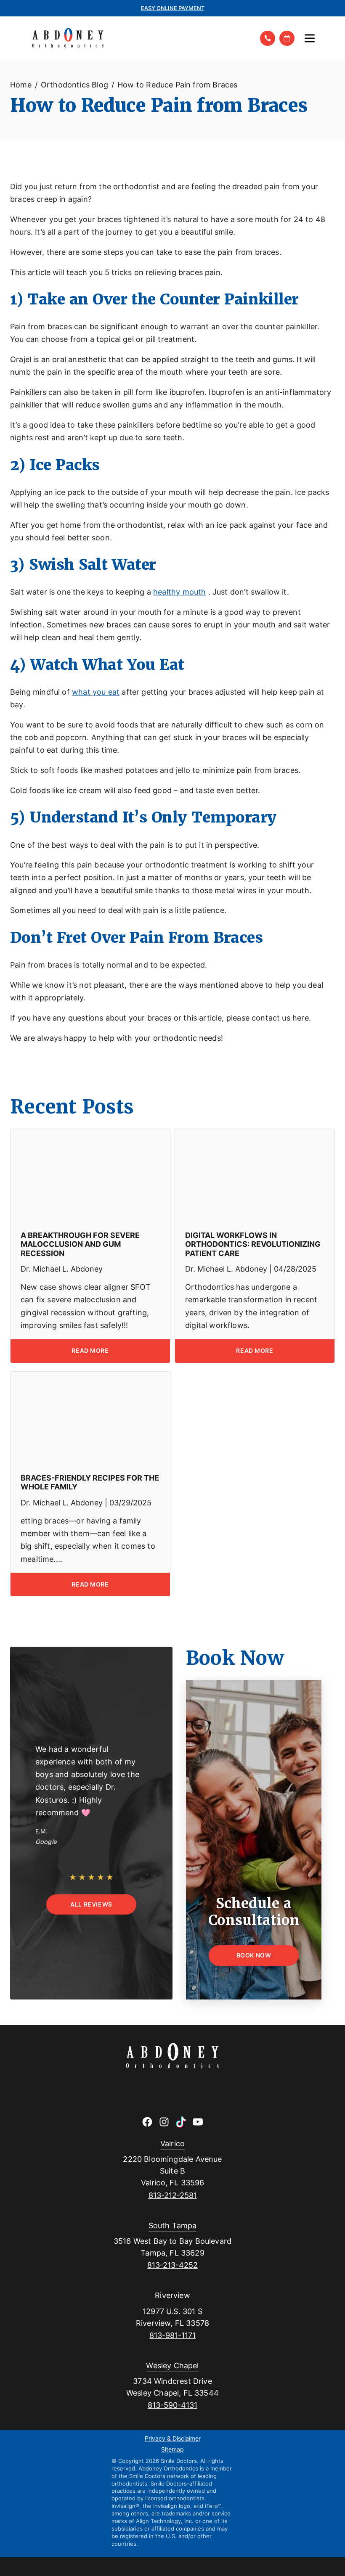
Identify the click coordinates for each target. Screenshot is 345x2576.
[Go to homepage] (139, 38)
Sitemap (172, 2450)
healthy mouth (179, 592)
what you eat (96, 692)
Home (21, 85)
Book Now (254, 1955)
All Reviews (91, 1904)
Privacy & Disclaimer (173, 2439)
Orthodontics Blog (74, 85)
